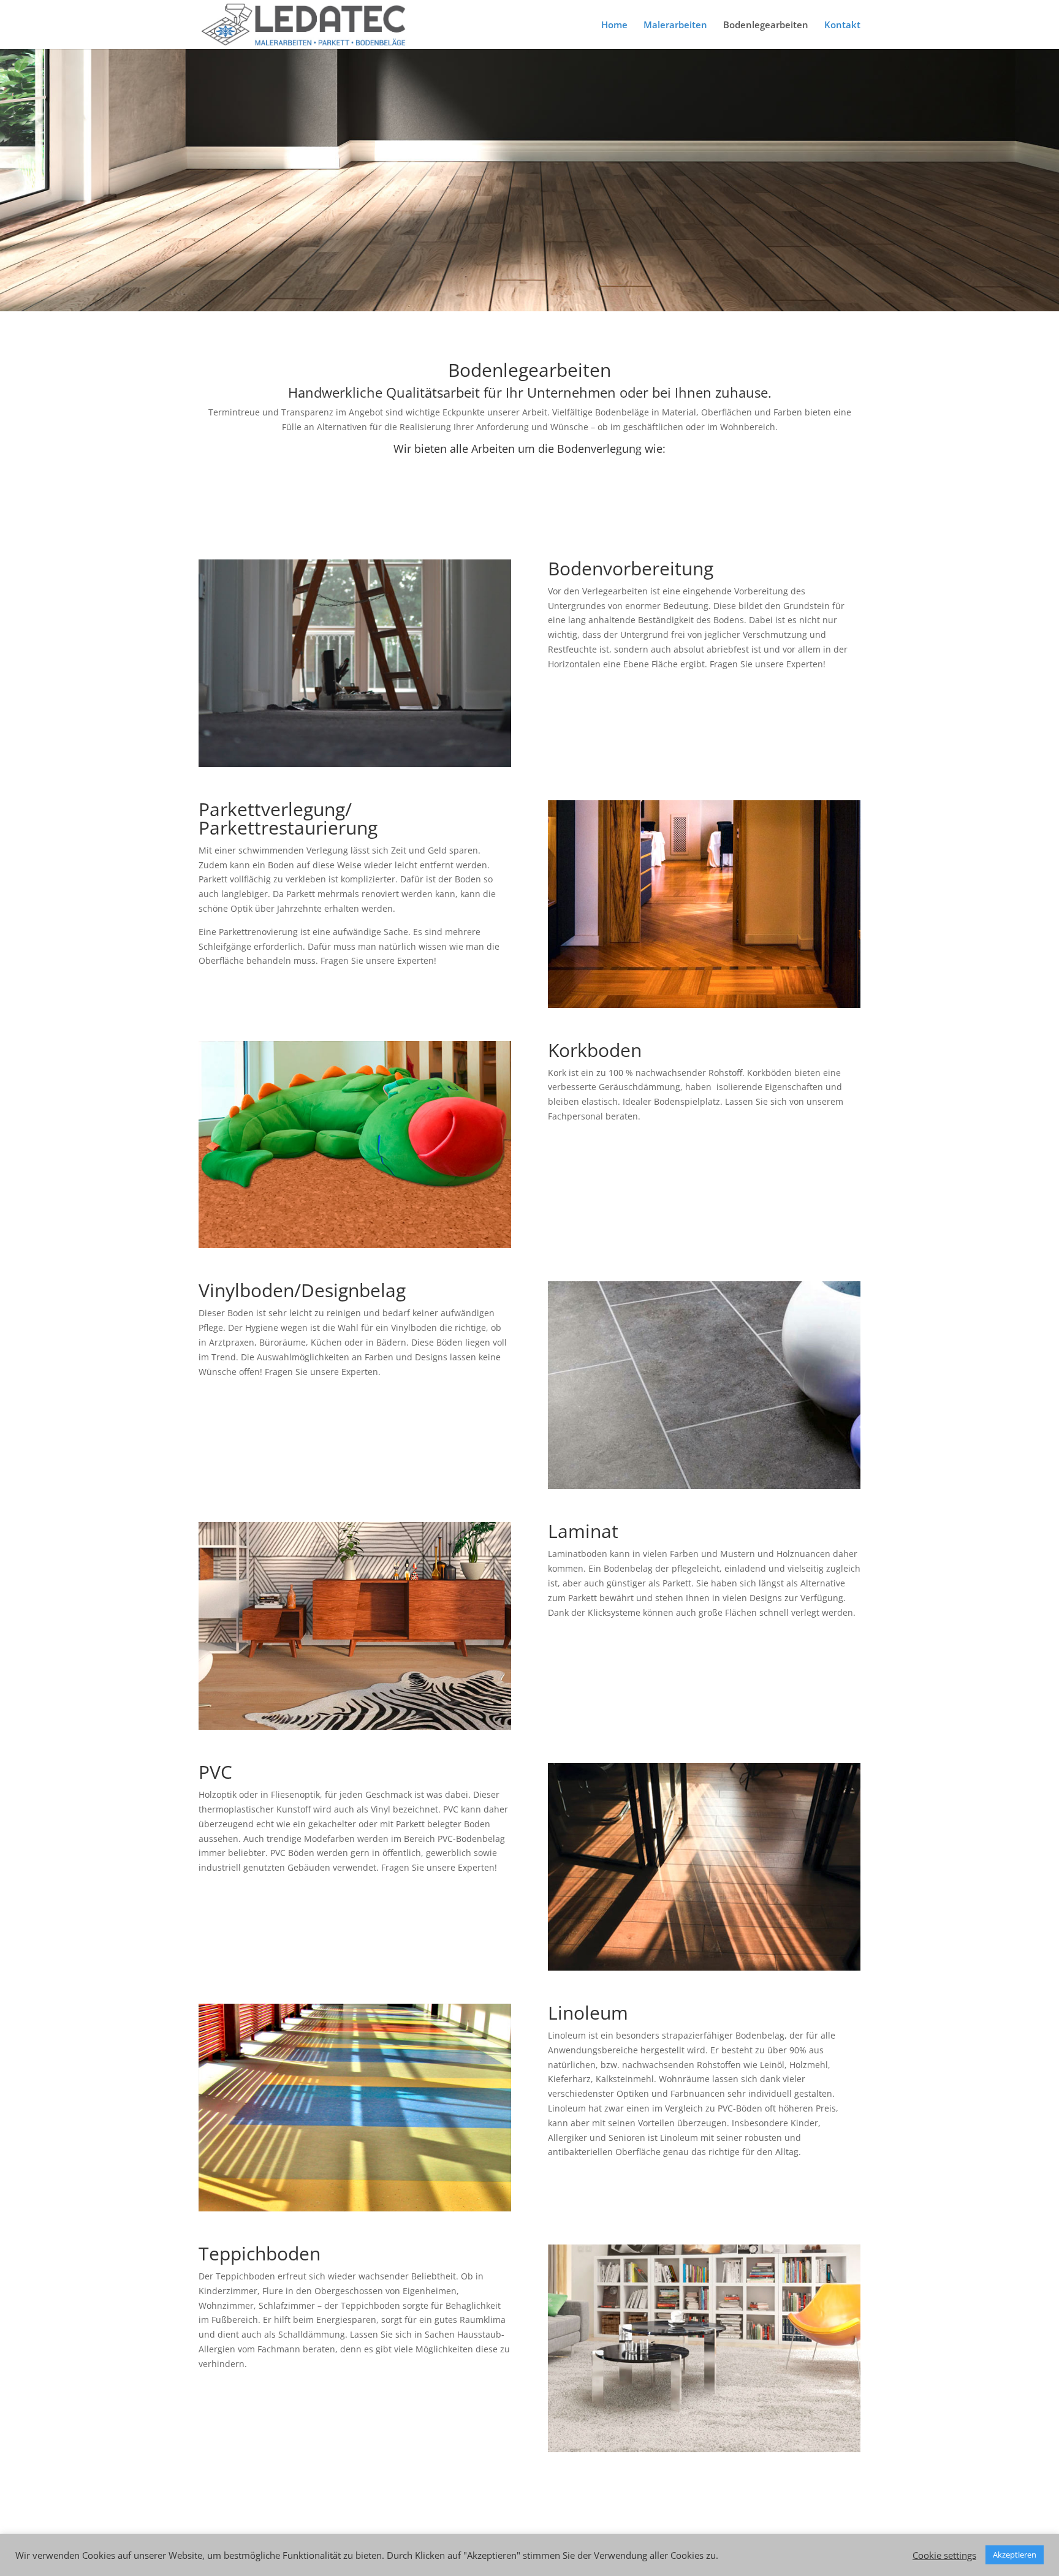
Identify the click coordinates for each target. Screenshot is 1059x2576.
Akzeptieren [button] (1015, 2555)
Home (614, 25)
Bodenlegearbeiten (766, 25)
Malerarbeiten (675, 25)
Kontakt (842, 25)
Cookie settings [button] (944, 2555)
